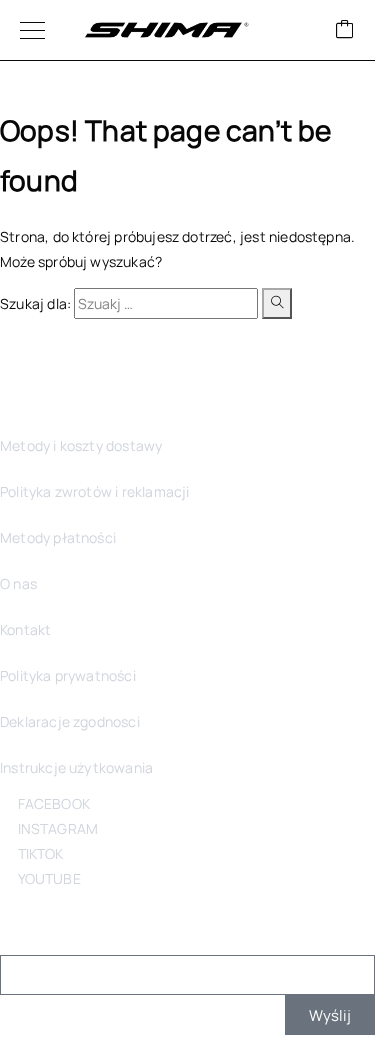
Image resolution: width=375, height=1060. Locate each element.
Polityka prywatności (68, 675)
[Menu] (32, 30)
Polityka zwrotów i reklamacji (94, 491)
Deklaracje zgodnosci (70, 721)
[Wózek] (345, 30)
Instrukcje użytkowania (76, 767)
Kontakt (25, 629)
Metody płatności (58, 537)
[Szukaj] (277, 303)
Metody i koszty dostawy (81, 445)
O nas (18, 583)
